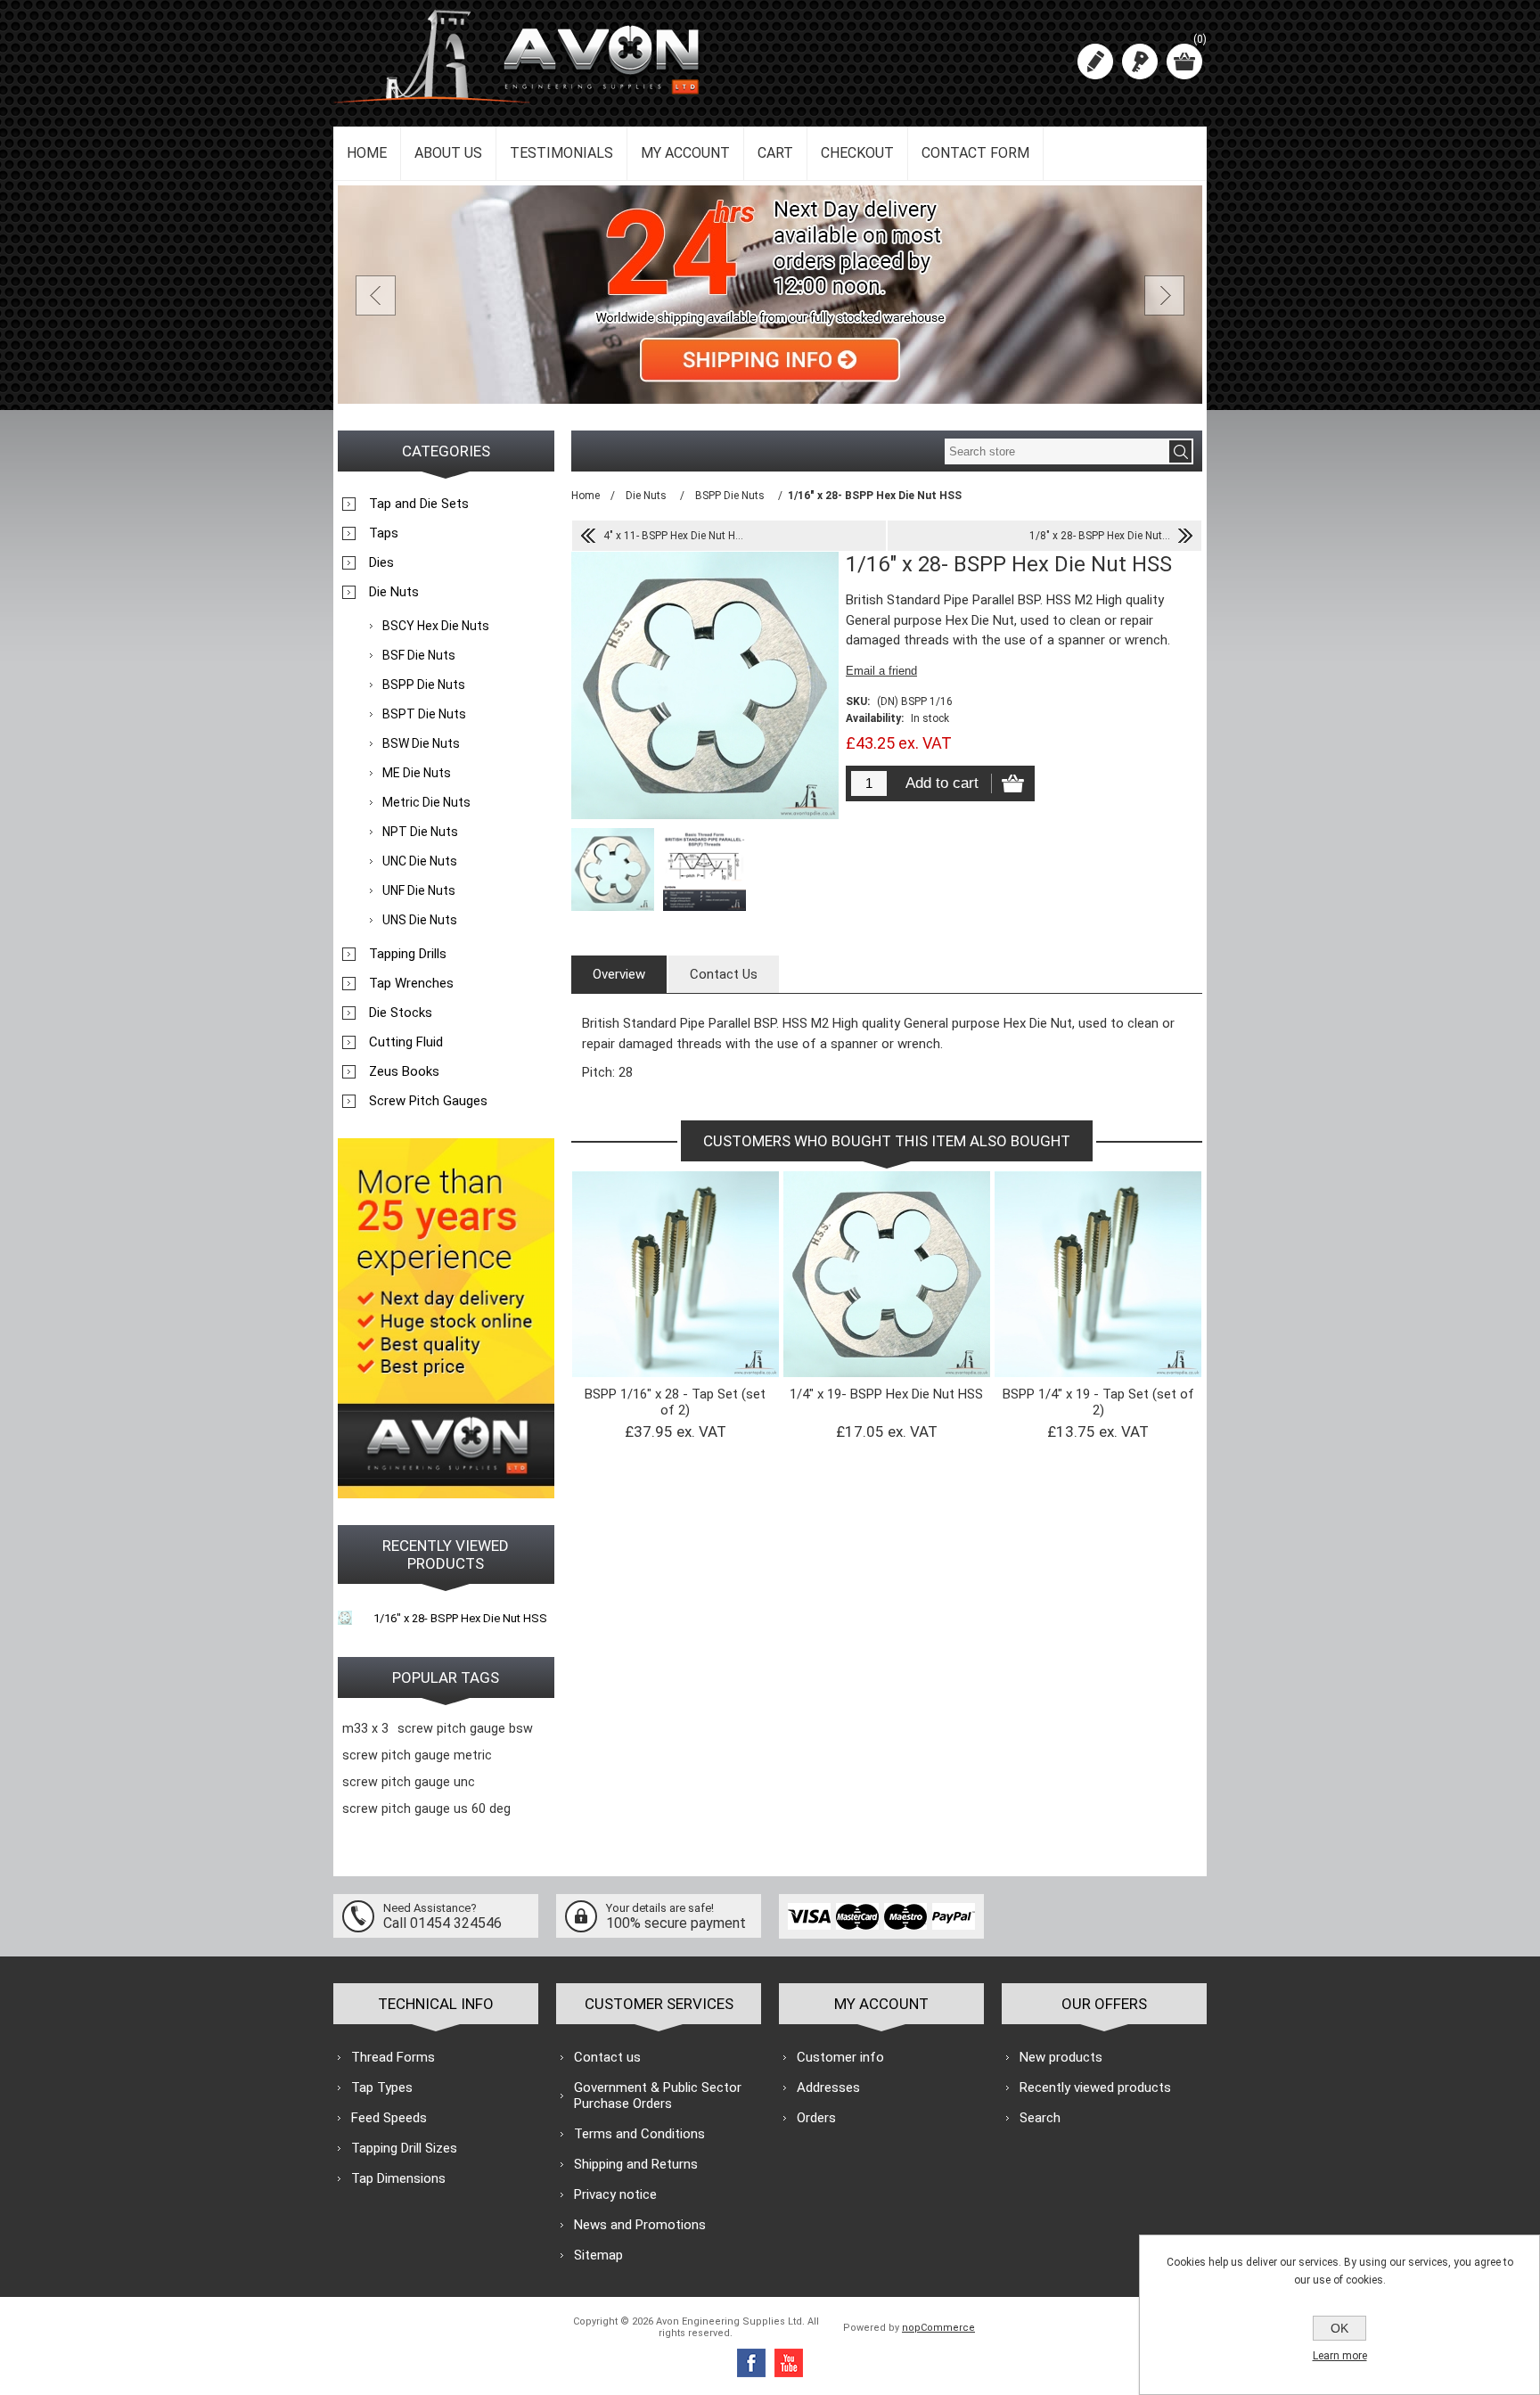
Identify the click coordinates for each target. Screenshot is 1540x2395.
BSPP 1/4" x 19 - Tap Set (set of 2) (1098, 1402)
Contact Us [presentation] (724, 974)
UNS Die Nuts (420, 920)
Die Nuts (394, 592)
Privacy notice (615, 2194)
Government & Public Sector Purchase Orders (658, 2096)
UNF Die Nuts (419, 890)
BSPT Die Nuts (424, 714)
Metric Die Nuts (426, 802)
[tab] (619, 974)
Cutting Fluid (406, 1042)
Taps (384, 533)
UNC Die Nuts (420, 861)
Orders (816, 2118)
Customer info (840, 2057)
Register (1095, 62)
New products (1061, 2057)
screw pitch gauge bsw (465, 1729)
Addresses (828, 2087)
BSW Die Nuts (421, 743)
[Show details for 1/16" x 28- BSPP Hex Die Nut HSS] (345, 1618)
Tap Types (382, 2087)
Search (1040, 2118)
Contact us (607, 2057)
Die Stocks (401, 1013)
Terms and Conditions (639, 2134)
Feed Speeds (389, 2118)
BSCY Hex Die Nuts (436, 626)
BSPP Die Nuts (424, 685)
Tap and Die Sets (419, 504)
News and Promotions (640, 2225)
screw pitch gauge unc (409, 1782)
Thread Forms (393, 2057)
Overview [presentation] (619, 974)
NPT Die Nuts (420, 832)
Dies (381, 562)
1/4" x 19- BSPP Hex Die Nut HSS (886, 1394)
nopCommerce (938, 2328)
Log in (1140, 62)
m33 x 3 (365, 1729)
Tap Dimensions (398, 2178)
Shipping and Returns (636, 2164)
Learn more (1340, 2356)
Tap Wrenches (411, 983)
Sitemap (598, 2255)
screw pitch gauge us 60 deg (426, 1809)
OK (1339, 2328)
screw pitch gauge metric (417, 1755)
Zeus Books (404, 1071)
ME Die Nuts (417, 773)
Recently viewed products (1095, 2087)
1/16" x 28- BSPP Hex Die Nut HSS (460, 1618)
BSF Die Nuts (419, 655)
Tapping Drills (408, 954)
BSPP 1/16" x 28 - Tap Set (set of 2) (675, 1402)
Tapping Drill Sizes (404, 2148)
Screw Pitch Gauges (428, 1101)
